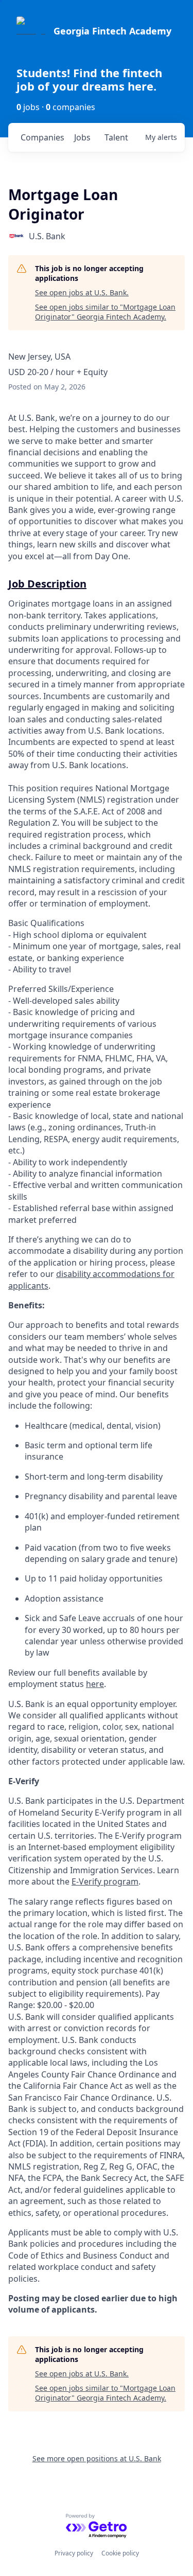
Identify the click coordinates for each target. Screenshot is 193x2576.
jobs (82, 137)
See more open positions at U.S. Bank (97, 2458)
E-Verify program (105, 1881)
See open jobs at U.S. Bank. (82, 292)
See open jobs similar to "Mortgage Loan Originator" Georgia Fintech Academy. (105, 312)
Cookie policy (120, 2553)
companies (42, 137)
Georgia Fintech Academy (112, 31)
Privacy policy (74, 2553)
